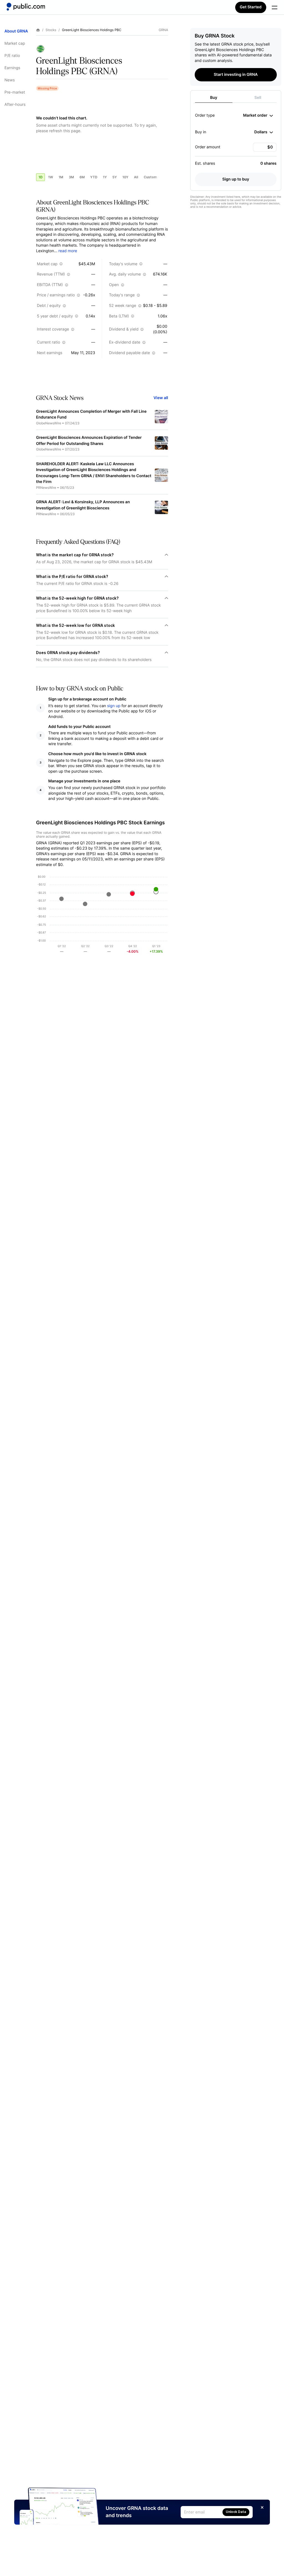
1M (61, 177)
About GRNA (16, 31)
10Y (125, 177)
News (10, 80)
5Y (115, 177)
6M (82, 177)
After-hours (15, 105)
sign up (114, 706)
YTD (94, 177)
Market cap (15, 43)
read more (68, 251)
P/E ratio (12, 56)
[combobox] (258, 116)
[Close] (262, 2507)
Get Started (251, 7)
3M (71, 177)
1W (50, 177)
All (136, 177)
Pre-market (15, 92)
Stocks (51, 30)
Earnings (12, 68)
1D (40, 177)
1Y (105, 177)
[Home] (26, 7)
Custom (150, 177)
